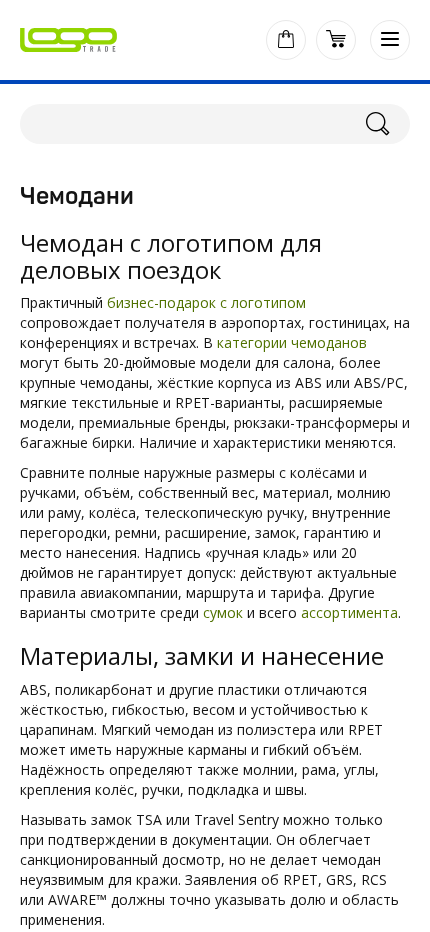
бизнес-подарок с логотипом (206, 302)
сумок (223, 612)
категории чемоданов (292, 342)
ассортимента (349, 612)
